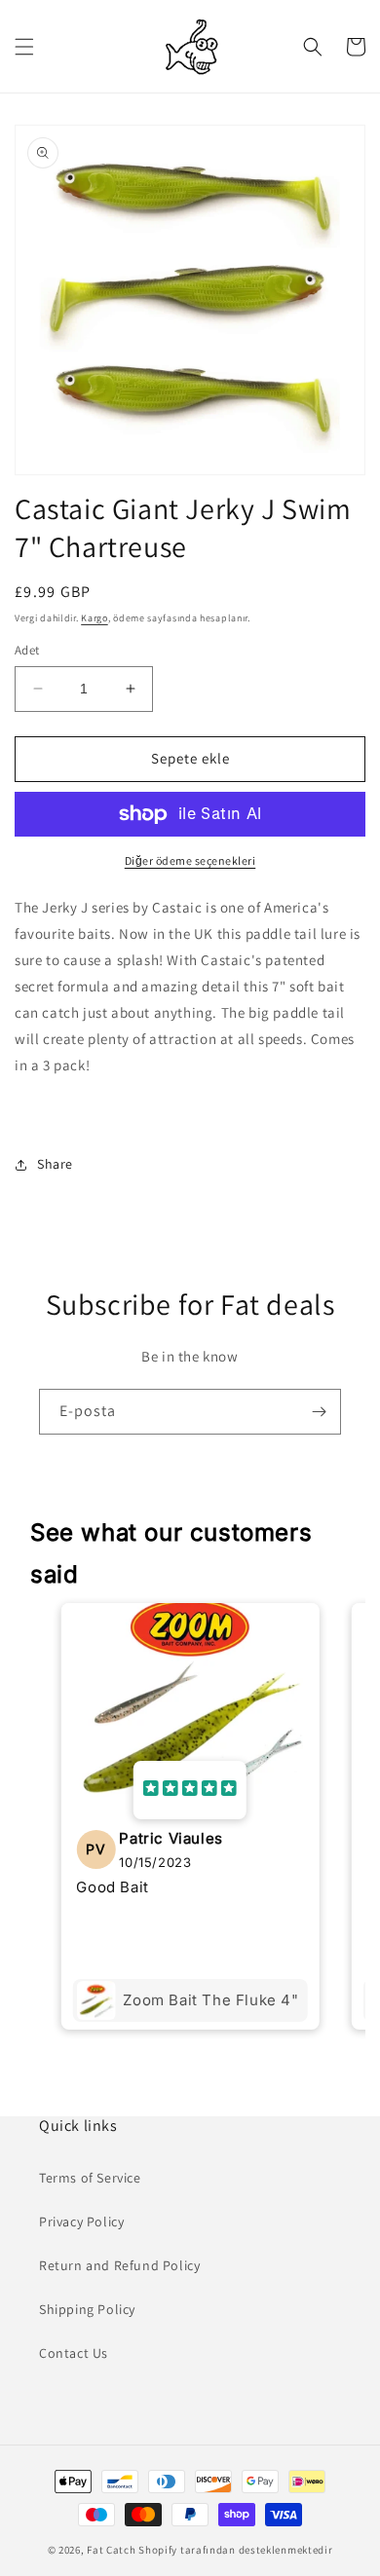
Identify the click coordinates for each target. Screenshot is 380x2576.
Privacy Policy (81, 2221)
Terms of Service (90, 2178)
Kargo (95, 618)
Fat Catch (111, 2550)
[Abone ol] (319, 1412)
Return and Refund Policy (119, 2265)
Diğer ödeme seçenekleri (190, 860)
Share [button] (55, 1164)
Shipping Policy (87, 2309)
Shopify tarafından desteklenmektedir (235, 2550)
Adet (27, 650)
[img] (190, 1790)
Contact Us (74, 2353)
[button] (24, 47)
